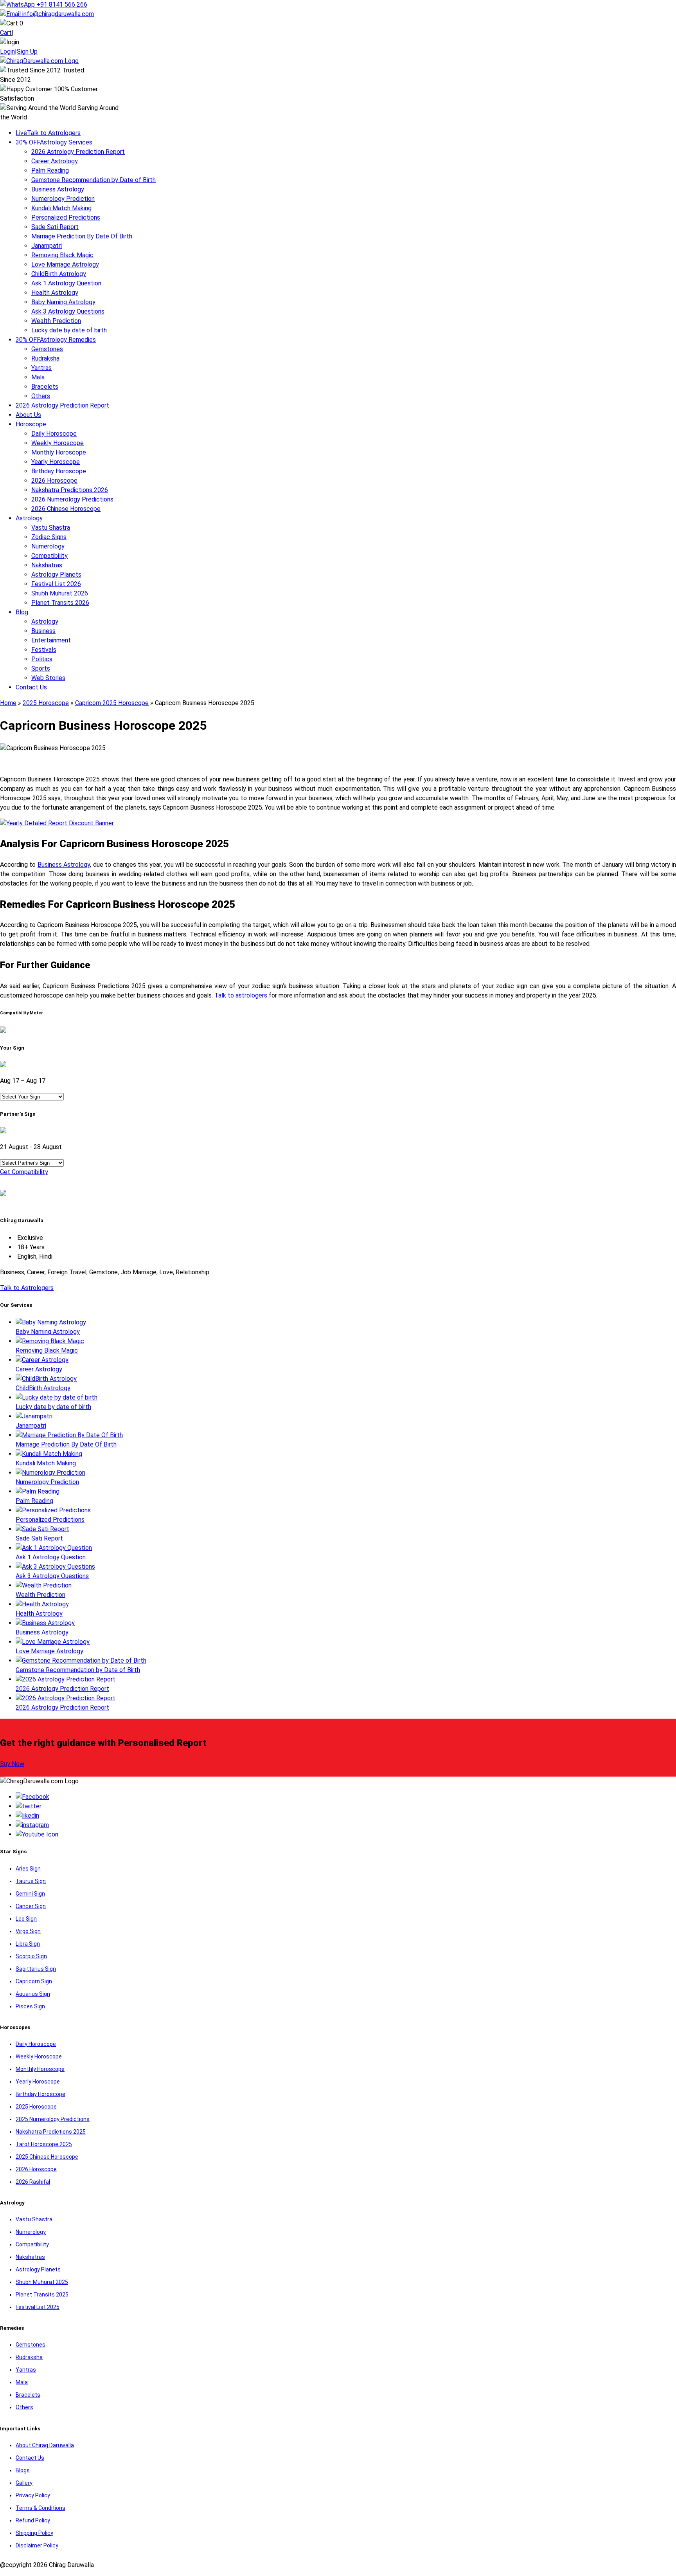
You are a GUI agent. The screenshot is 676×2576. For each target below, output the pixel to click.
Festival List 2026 (56, 584)
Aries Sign (28, 1869)
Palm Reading (50, 170)
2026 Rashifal (33, 2182)
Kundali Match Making (61, 208)
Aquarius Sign (33, 1994)
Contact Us (31, 687)
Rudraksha (45, 358)
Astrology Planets (56, 575)
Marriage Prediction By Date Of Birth (82, 236)
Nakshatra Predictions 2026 (70, 490)
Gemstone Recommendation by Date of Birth (93, 180)
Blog (22, 612)
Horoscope (31, 424)
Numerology (48, 546)
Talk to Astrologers (48, 133)
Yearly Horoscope (56, 462)
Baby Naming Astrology (63, 302)
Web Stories (48, 678)
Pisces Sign (30, 2006)
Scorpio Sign (31, 1956)
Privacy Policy (33, 2495)
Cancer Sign (31, 1906)
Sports (41, 668)
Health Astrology (55, 293)
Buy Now (12, 1764)
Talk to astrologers (241, 995)
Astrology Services (54, 142)
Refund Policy (33, 2520)
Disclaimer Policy (37, 2545)
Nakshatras (47, 565)
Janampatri (47, 246)
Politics (42, 659)
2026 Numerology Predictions (72, 499)
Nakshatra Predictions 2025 (51, 2132)
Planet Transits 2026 (60, 603)
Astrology (29, 518)
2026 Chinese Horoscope (66, 509)
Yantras (41, 368)
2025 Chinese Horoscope (47, 2157)
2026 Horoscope (54, 481)
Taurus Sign (31, 1881)
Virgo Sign (28, 1931)
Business (43, 631)
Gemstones (47, 349)
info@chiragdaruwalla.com (58, 14)
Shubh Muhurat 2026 (60, 593)
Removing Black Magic (62, 255)
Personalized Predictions (66, 217)
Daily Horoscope (54, 434)
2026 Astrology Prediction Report (78, 152)
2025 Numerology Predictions (53, 2119)
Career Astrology (55, 161)
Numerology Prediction (63, 199)
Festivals (44, 650)
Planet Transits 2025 (42, 2295)
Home (8, 703)
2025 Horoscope (46, 703)
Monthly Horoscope (59, 452)
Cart (6, 33)
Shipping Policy (34, 2533)
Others (41, 396)
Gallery (24, 2483)
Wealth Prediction (56, 321)
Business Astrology (58, 189)
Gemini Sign (30, 1894)
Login (7, 51)
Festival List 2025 (38, 2307)
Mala (38, 377)
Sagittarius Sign (36, 1969)
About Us (28, 415)
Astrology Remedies (56, 340)
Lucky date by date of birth (69, 330)
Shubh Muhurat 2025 (42, 2282)
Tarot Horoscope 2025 (44, 2144)
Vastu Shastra (51, 528)
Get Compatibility (24, 1172)
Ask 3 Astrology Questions (68, 311)
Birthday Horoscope (59, 471)
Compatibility (49, 556)
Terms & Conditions (40, 2508)
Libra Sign (28, 1944)
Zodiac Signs (49, 537)
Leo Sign (26, 1919)
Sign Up (27, 51)
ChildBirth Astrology (59, 274)
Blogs (23, 2470)
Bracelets (45, 387)
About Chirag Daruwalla (45, 2445)
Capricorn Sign (34, 1981)
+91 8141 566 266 (61, 5)
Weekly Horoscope (58, 443)
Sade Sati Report (55, 227)
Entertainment (51, 640)
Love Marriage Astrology (65, 264)
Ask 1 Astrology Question (66, 283)
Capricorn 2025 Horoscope (112, 703)
